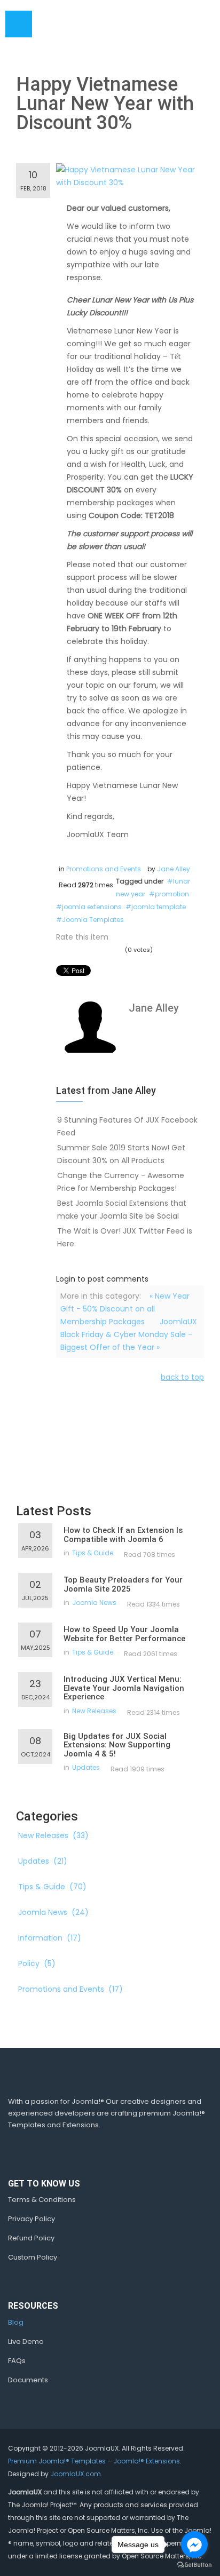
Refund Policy (31, 2238)
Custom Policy (33, 2257)
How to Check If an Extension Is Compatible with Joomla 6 (123, 1535)
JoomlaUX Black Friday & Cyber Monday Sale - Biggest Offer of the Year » (129, 1334)
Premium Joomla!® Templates (57, 2461)
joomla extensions (92, 907)
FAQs (17, 2361)
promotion (172, 894)
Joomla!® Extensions (147, 2461)
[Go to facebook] (194, 2545)
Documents (28, 2380)
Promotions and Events (104, 869)
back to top (182, 1377)
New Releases (94, 1711)
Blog (16, 2322)
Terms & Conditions (42, 2200)
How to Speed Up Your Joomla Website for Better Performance (124, 1634)
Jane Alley (174, 869)
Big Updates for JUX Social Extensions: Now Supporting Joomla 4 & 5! (117, 1745)
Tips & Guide (93, 1553)
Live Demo (26, 2342)
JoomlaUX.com (76, 2474)
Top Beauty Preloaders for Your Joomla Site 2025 (123, 1584)
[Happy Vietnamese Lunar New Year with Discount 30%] (130, 176)
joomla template (159, 907)
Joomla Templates (93, 920)
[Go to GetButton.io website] (194, 2565)
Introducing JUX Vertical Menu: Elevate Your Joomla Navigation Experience (124, 1688)
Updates (86, 1767)
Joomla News (94, 1603)
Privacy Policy (32, 2219)
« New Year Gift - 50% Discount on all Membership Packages (125, 1309)
